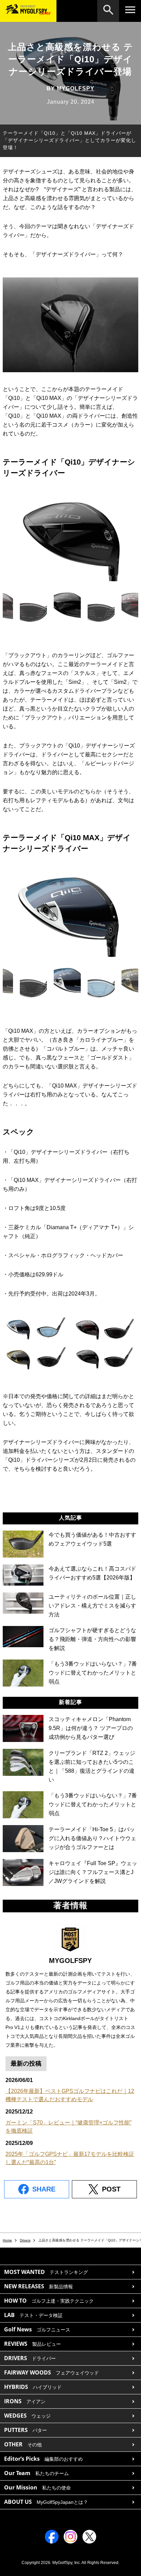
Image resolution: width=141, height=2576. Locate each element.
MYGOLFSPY (76, 88)
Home (7, 2240)
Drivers (25, 2240)
